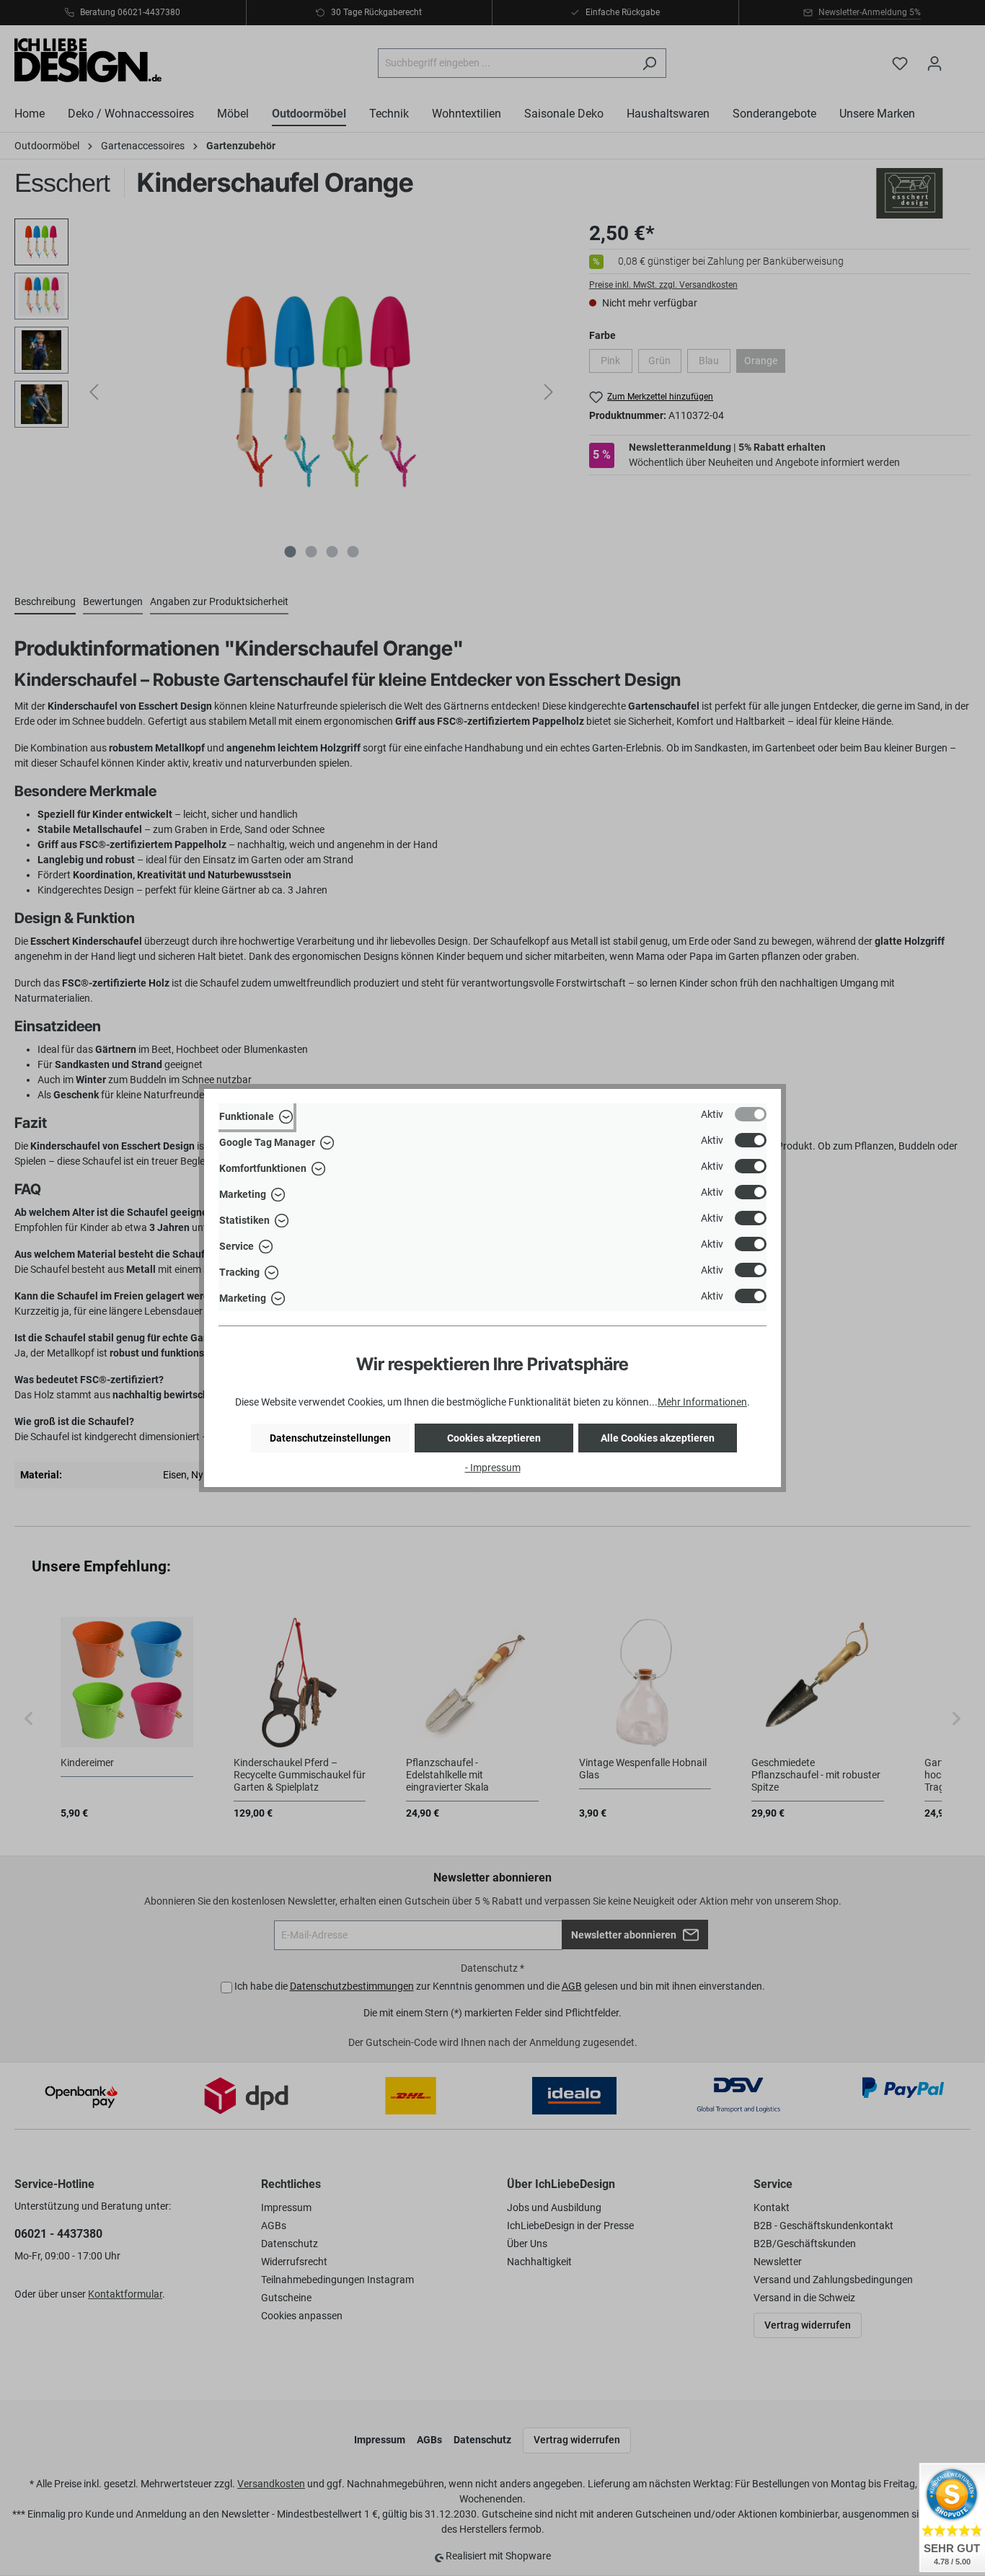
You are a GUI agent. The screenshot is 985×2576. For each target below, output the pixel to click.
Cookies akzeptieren (494, 1438)
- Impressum (493, 1468)
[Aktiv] (751, 1114)
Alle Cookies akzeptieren (658, 1438)
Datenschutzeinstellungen (330, 1438)
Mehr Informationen (702, 1402)
